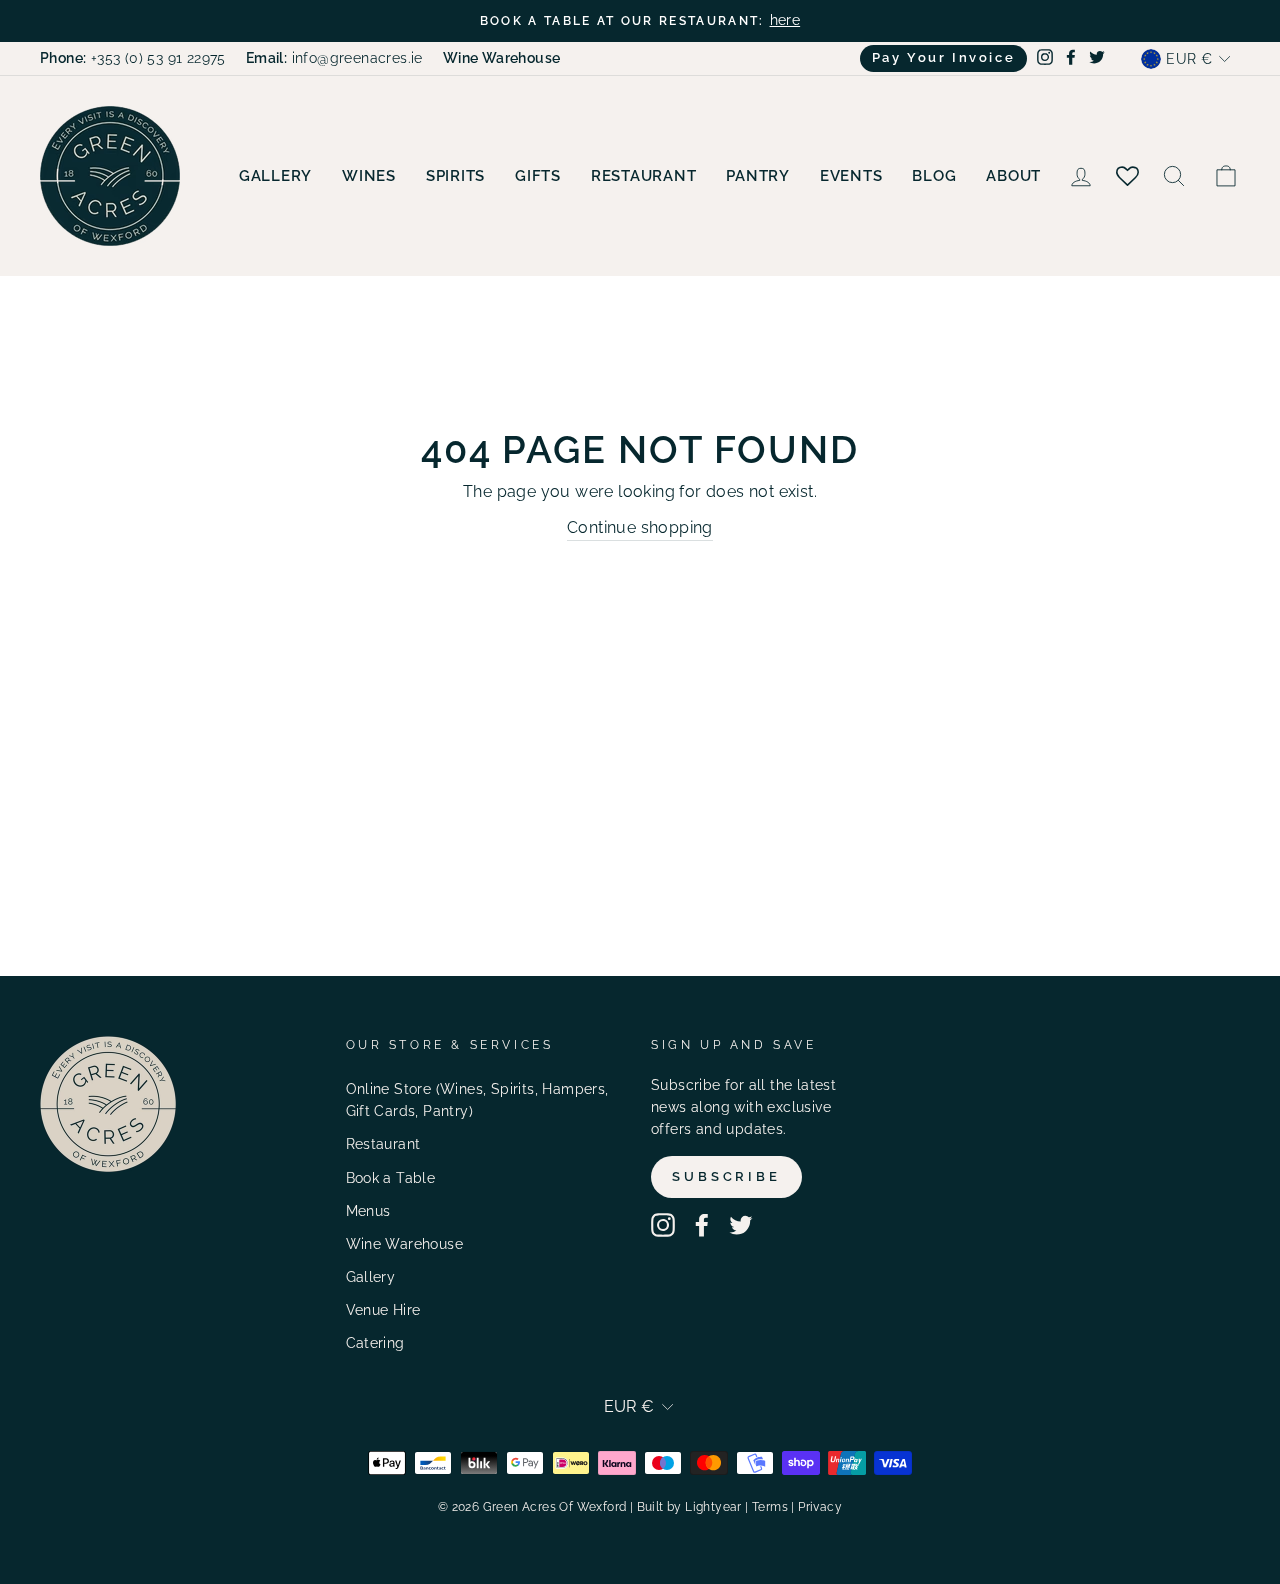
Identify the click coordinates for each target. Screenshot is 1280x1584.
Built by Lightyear (689, 1507)
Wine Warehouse (405, 1244)
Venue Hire (383, 1310)
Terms (770, 1507)
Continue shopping (640, 527)
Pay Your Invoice (944, 57)
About (1013, 176)
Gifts (538, 176)
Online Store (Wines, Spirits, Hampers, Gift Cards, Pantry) (477, 1100)
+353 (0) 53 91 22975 (133, 58)
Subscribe (726, 1176)
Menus (368, 1211)
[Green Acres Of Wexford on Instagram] (663, 1225)
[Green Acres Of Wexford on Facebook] (702, 1225)
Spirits (455, 176)
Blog (934, 176)
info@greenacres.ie (334, 58)
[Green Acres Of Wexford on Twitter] (741, 1225)
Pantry (758, 176)
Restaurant (644, 176)
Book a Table (391, 1178)
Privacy (820, 1507)
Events (851, 176)
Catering (375, 1343)
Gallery (275, 176)
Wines (369, 176)
